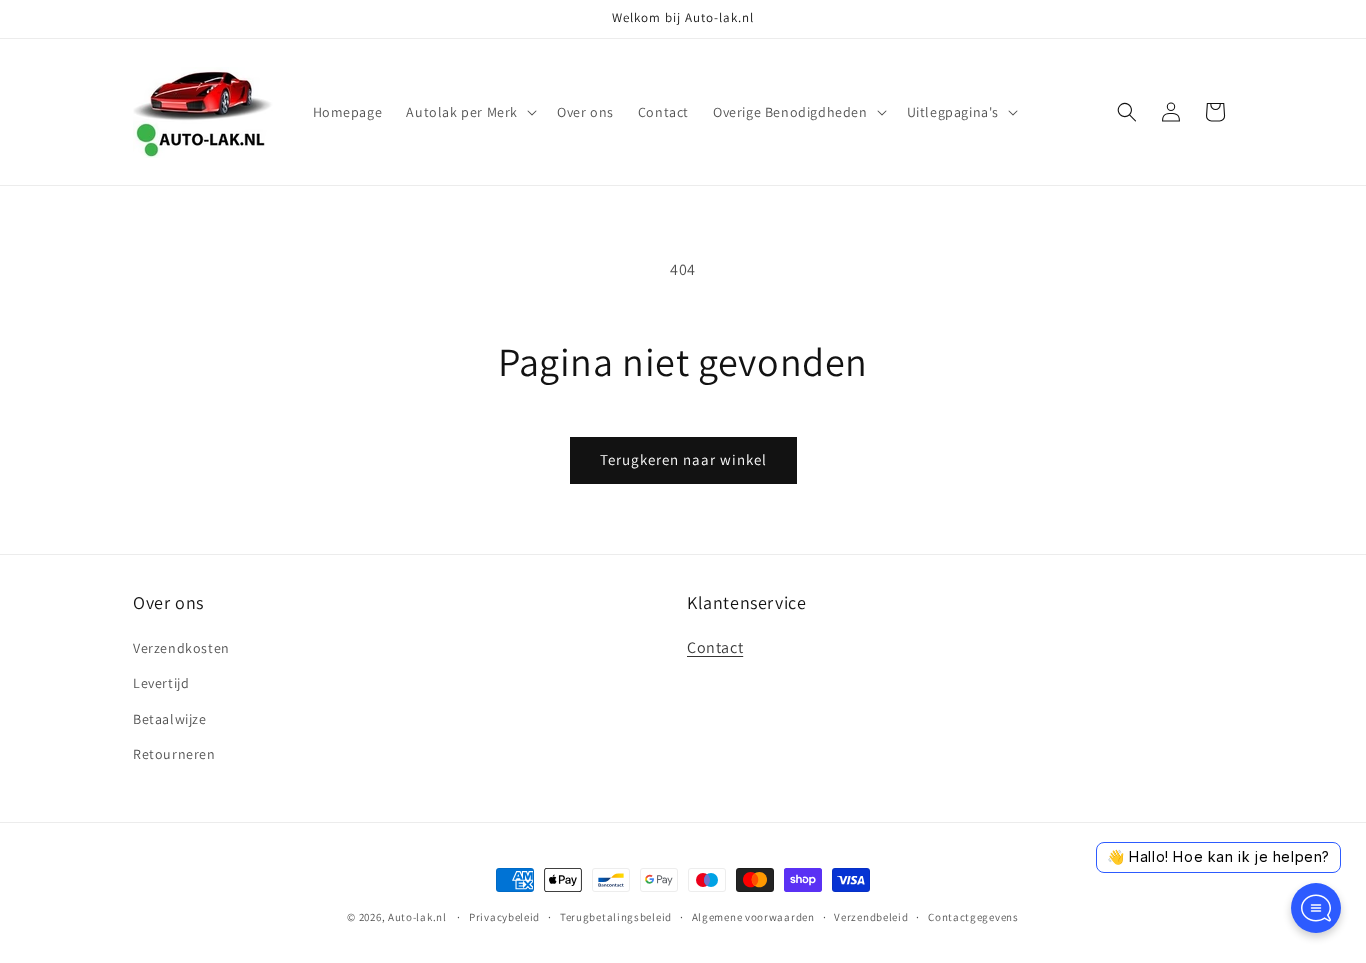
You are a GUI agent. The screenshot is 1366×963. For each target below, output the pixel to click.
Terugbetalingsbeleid (616, 917)
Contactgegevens (973, 917)
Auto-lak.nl (417, 917)
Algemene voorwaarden (753, 917)
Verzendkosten (181, 648)
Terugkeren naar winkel (683, 459)
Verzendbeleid (871, 917)
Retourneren (174, 754)
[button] (469, 112)
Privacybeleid (504, 917)
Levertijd (161, 683)
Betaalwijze (170, 719)
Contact (715, 647)
